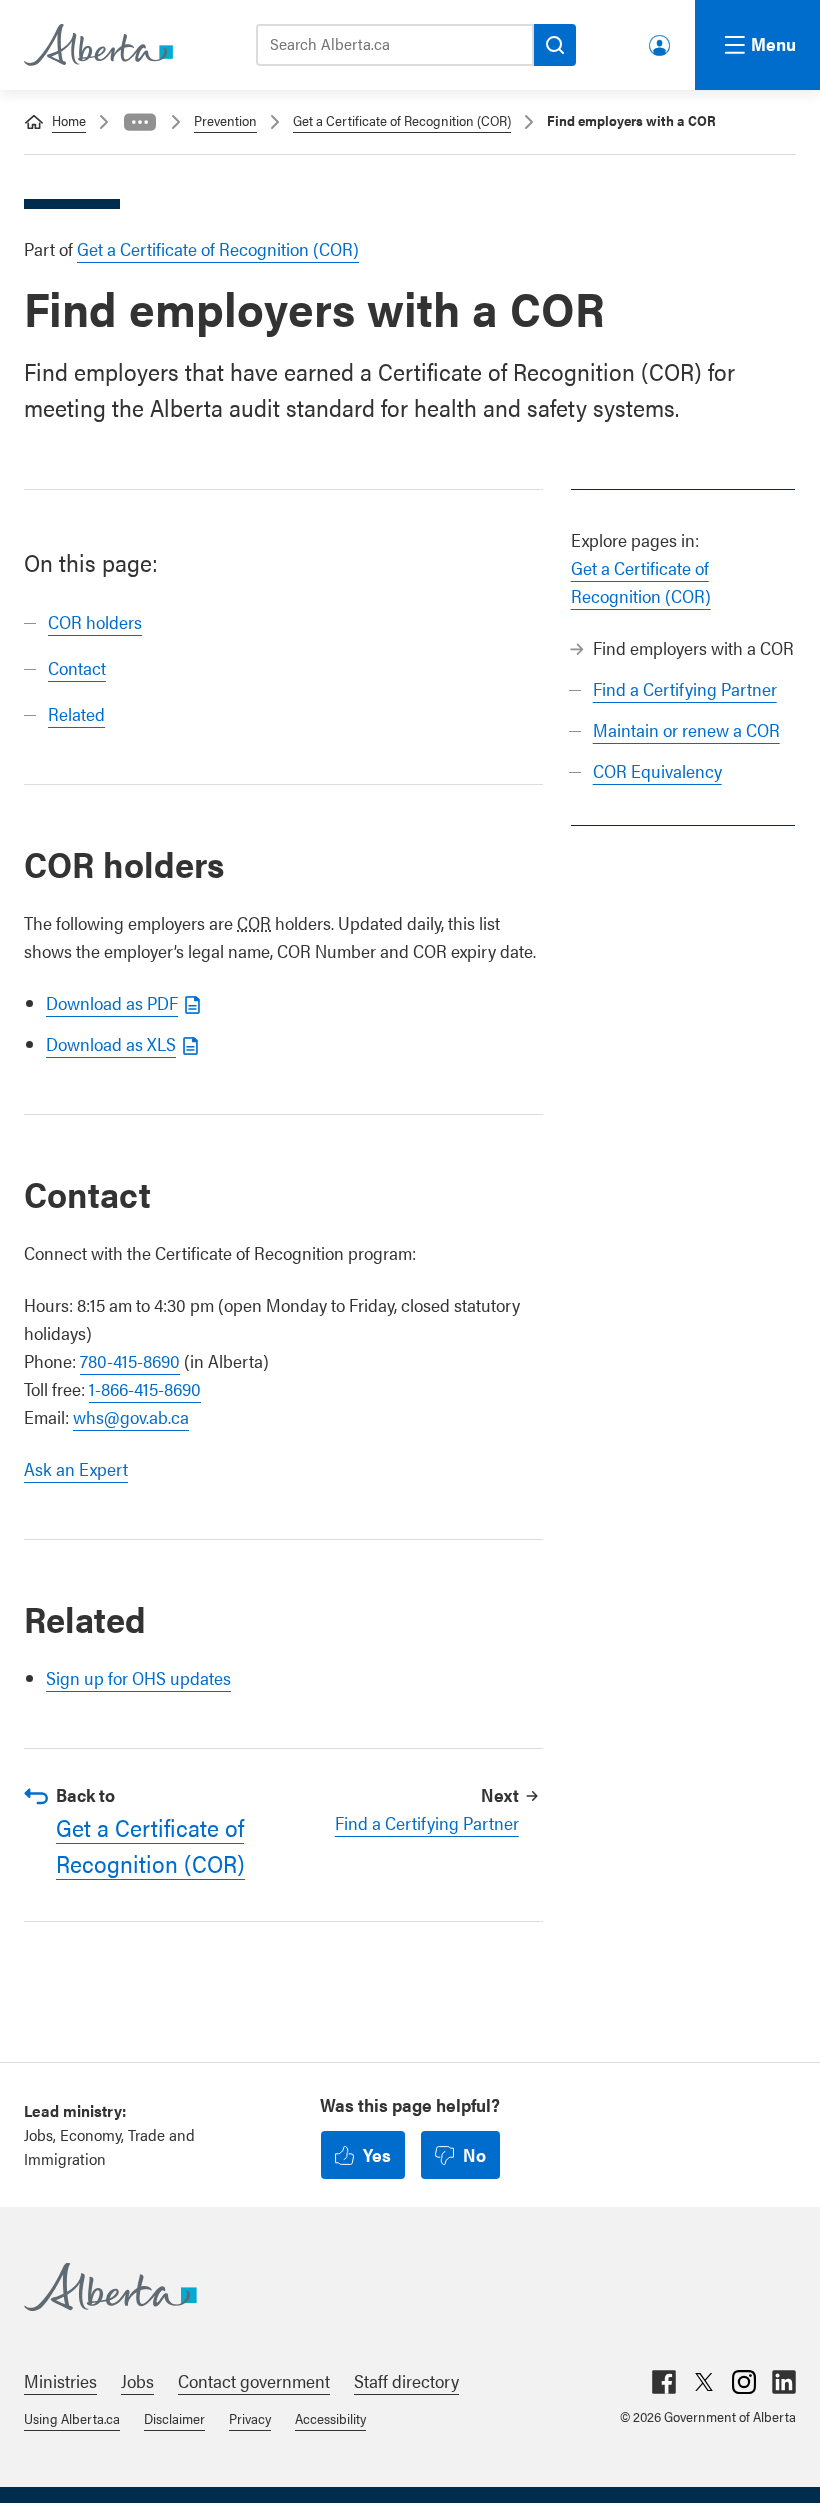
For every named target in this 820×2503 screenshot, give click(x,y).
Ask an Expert (76, 1468)
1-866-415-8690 (145, 1388)
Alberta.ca (390, 2287)
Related (76, 713)
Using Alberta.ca (72, 2418)
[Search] (555, 45)
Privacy (250, 2418)
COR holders (95, 621)
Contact (77, 667)
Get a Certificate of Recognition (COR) (402, 120)
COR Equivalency (657, 770)
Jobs (137, 2380)
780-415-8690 (130, 1360)
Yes (377, 2154)
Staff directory (406, 2380)
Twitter (704, 2382)
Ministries (60, 2380)
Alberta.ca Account (661, 41)
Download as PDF (112, 1002)
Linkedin (784, 2382)
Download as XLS (111, 1043)
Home (69, 120)
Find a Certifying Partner (685, 688)
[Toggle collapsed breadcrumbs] (140, 122)
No (474, 2154)
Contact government (254, 2380)
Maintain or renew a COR (686, 729)
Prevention (225, 120)
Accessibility (330, 2418)
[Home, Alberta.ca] (97, 45)
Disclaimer (174, 2418)
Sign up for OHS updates (138, 1677)
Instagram (744, 2382)
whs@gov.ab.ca (131, 1416)
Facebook (664, 2382)
